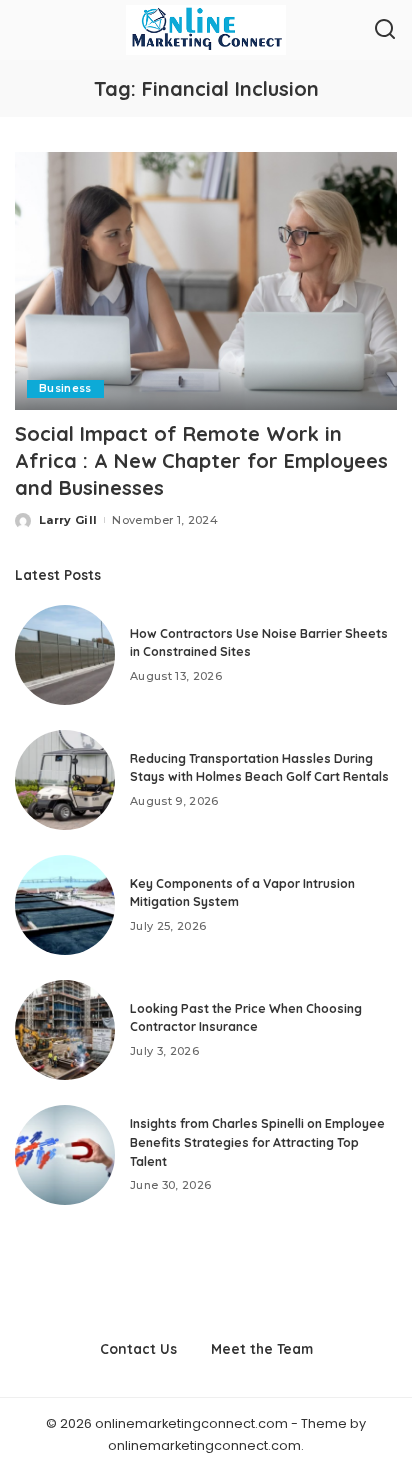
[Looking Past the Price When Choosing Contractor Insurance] (65, 1030)
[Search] (385, 30)
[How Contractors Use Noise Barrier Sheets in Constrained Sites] (65, 655)
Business (65, 388)
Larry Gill (68, 520)
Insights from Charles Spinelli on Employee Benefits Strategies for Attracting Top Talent (257, 1142)
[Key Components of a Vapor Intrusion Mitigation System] (65, 905)
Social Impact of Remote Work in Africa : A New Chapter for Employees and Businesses (201, 460)
